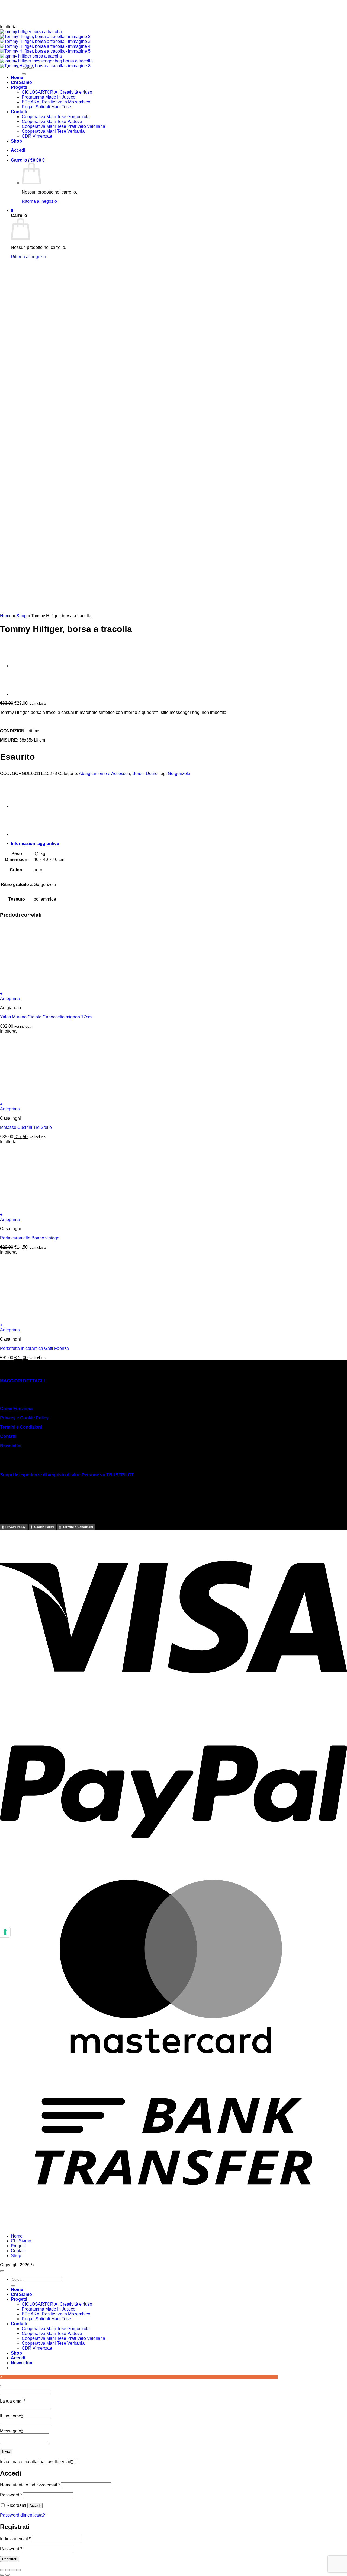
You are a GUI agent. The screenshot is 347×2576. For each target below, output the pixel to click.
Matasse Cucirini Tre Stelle (26, 1127)
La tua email (13, 2401)
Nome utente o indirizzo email (30, 2485)
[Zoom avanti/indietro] (2, 2570)
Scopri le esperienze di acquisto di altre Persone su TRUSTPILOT (67, 1475)
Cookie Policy (44, 1527)
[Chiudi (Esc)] (18, 2570)
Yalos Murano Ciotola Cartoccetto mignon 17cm (46, 1017)
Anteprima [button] (10, 999)
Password (11, 2495)
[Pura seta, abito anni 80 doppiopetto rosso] (24, 666)
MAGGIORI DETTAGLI (22, 1381)
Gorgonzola (179, 773)
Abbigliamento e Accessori (105, 773)
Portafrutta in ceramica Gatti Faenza (34, 1348)
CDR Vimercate (37, 2348)
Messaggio (11, 2431)
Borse (138, 773)
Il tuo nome (11, 2416)
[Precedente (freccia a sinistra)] (2, 2575)
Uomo (152, 773)
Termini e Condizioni (21, 1427)
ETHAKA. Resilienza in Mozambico (56, 2314)
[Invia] (13, 2286)
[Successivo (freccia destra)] (8, 2575)
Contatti (8, 1436)
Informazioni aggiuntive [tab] (35, 844)
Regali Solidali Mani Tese (46, 2319)
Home (6, 616)
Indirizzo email (15, 2539)
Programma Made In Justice (49, 2309)
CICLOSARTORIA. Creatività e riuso (57, 2304)
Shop (21, 616)
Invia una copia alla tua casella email (36, 2462)
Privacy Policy (15, 1527)
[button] (173, 994)
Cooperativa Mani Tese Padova (52, 2333)
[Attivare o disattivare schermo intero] (8, 2570)
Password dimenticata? (23, 2515)
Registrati (10, 2559)
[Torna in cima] (2, 2271)
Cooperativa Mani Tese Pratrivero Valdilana (63, 2338)
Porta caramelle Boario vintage (30, 1238)
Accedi (35, 2506)
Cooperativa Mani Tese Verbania (53, 2343)
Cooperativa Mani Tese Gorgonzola (56, 2329)
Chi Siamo (21, 2241)
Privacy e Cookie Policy (24, 1418)
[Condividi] (13, 2570)
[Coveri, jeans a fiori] (24, 694)
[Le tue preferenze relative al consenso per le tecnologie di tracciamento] (5, 1932)
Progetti (18, 2246)
